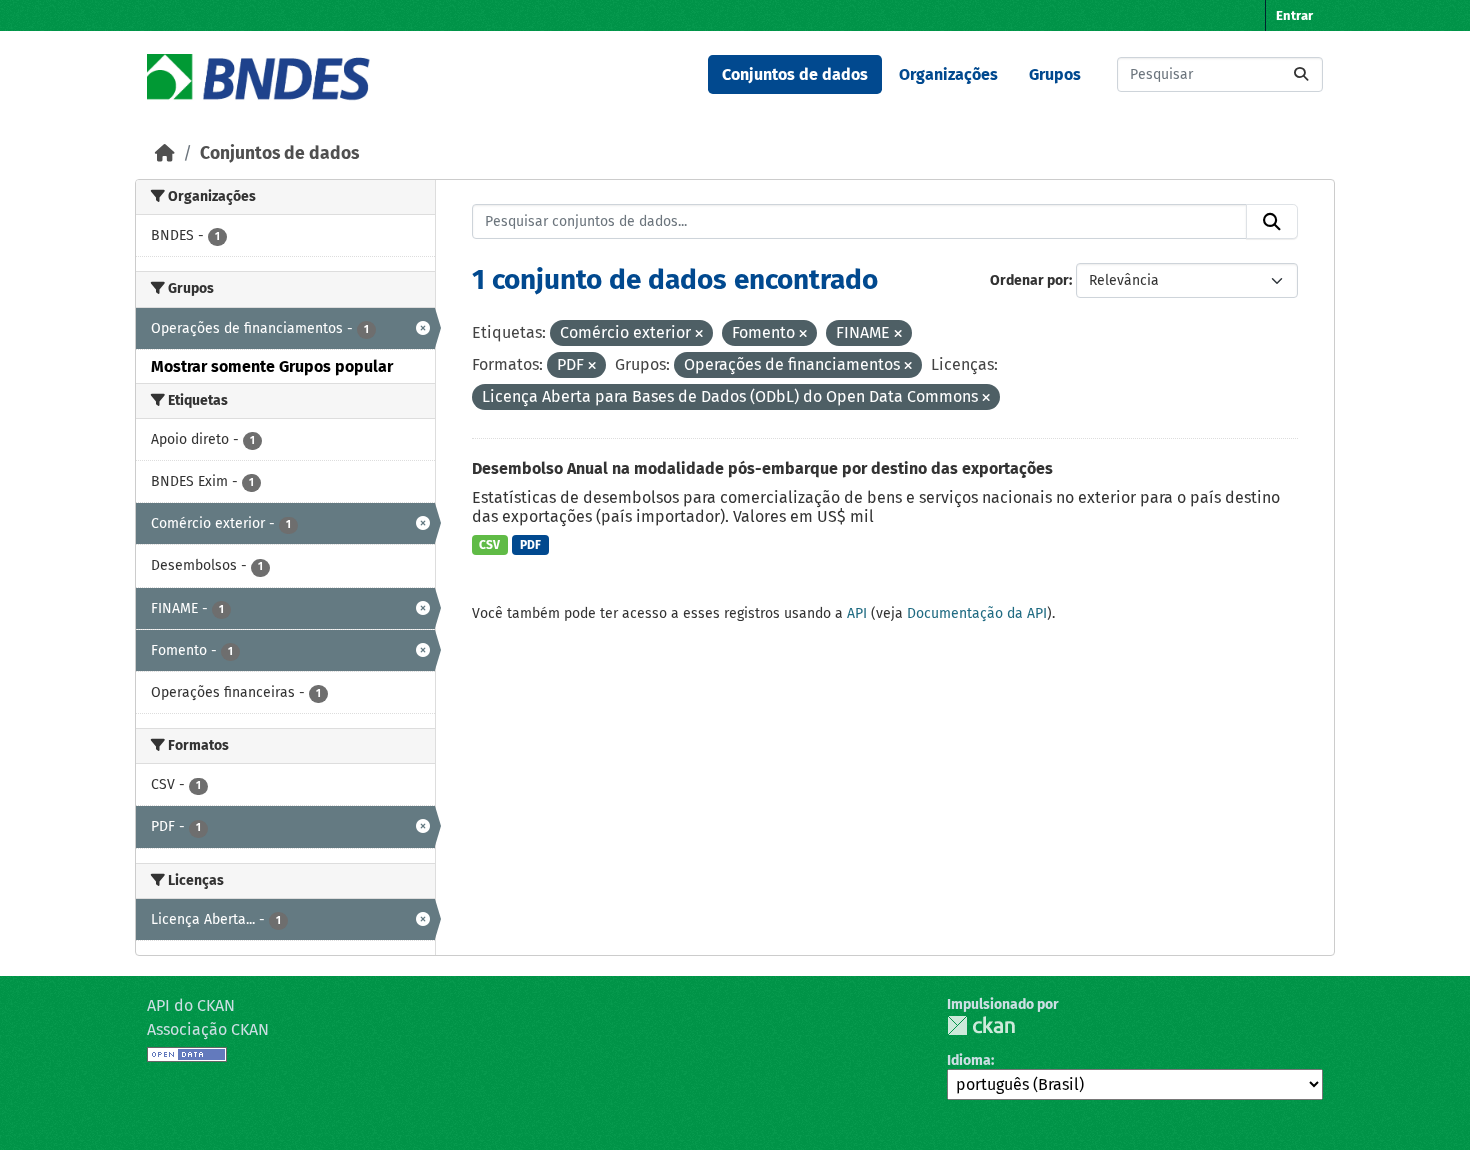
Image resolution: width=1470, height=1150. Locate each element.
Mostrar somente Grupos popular (272, 366)
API (857, 613)
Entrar (1294, 15)
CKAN (981, 1025)
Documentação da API (977, 613)
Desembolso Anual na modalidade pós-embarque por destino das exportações (762, 468)
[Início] (165, 153)
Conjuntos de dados (795, 74)
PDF (530, 545)
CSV (489, 545)
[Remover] (699, 334)
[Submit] (1301, 74)
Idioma (969, 1060)
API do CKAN (191, 1005)
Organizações (948, 74)
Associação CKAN (208, 1029)
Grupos (1055, 74)
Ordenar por (1029, 280)
